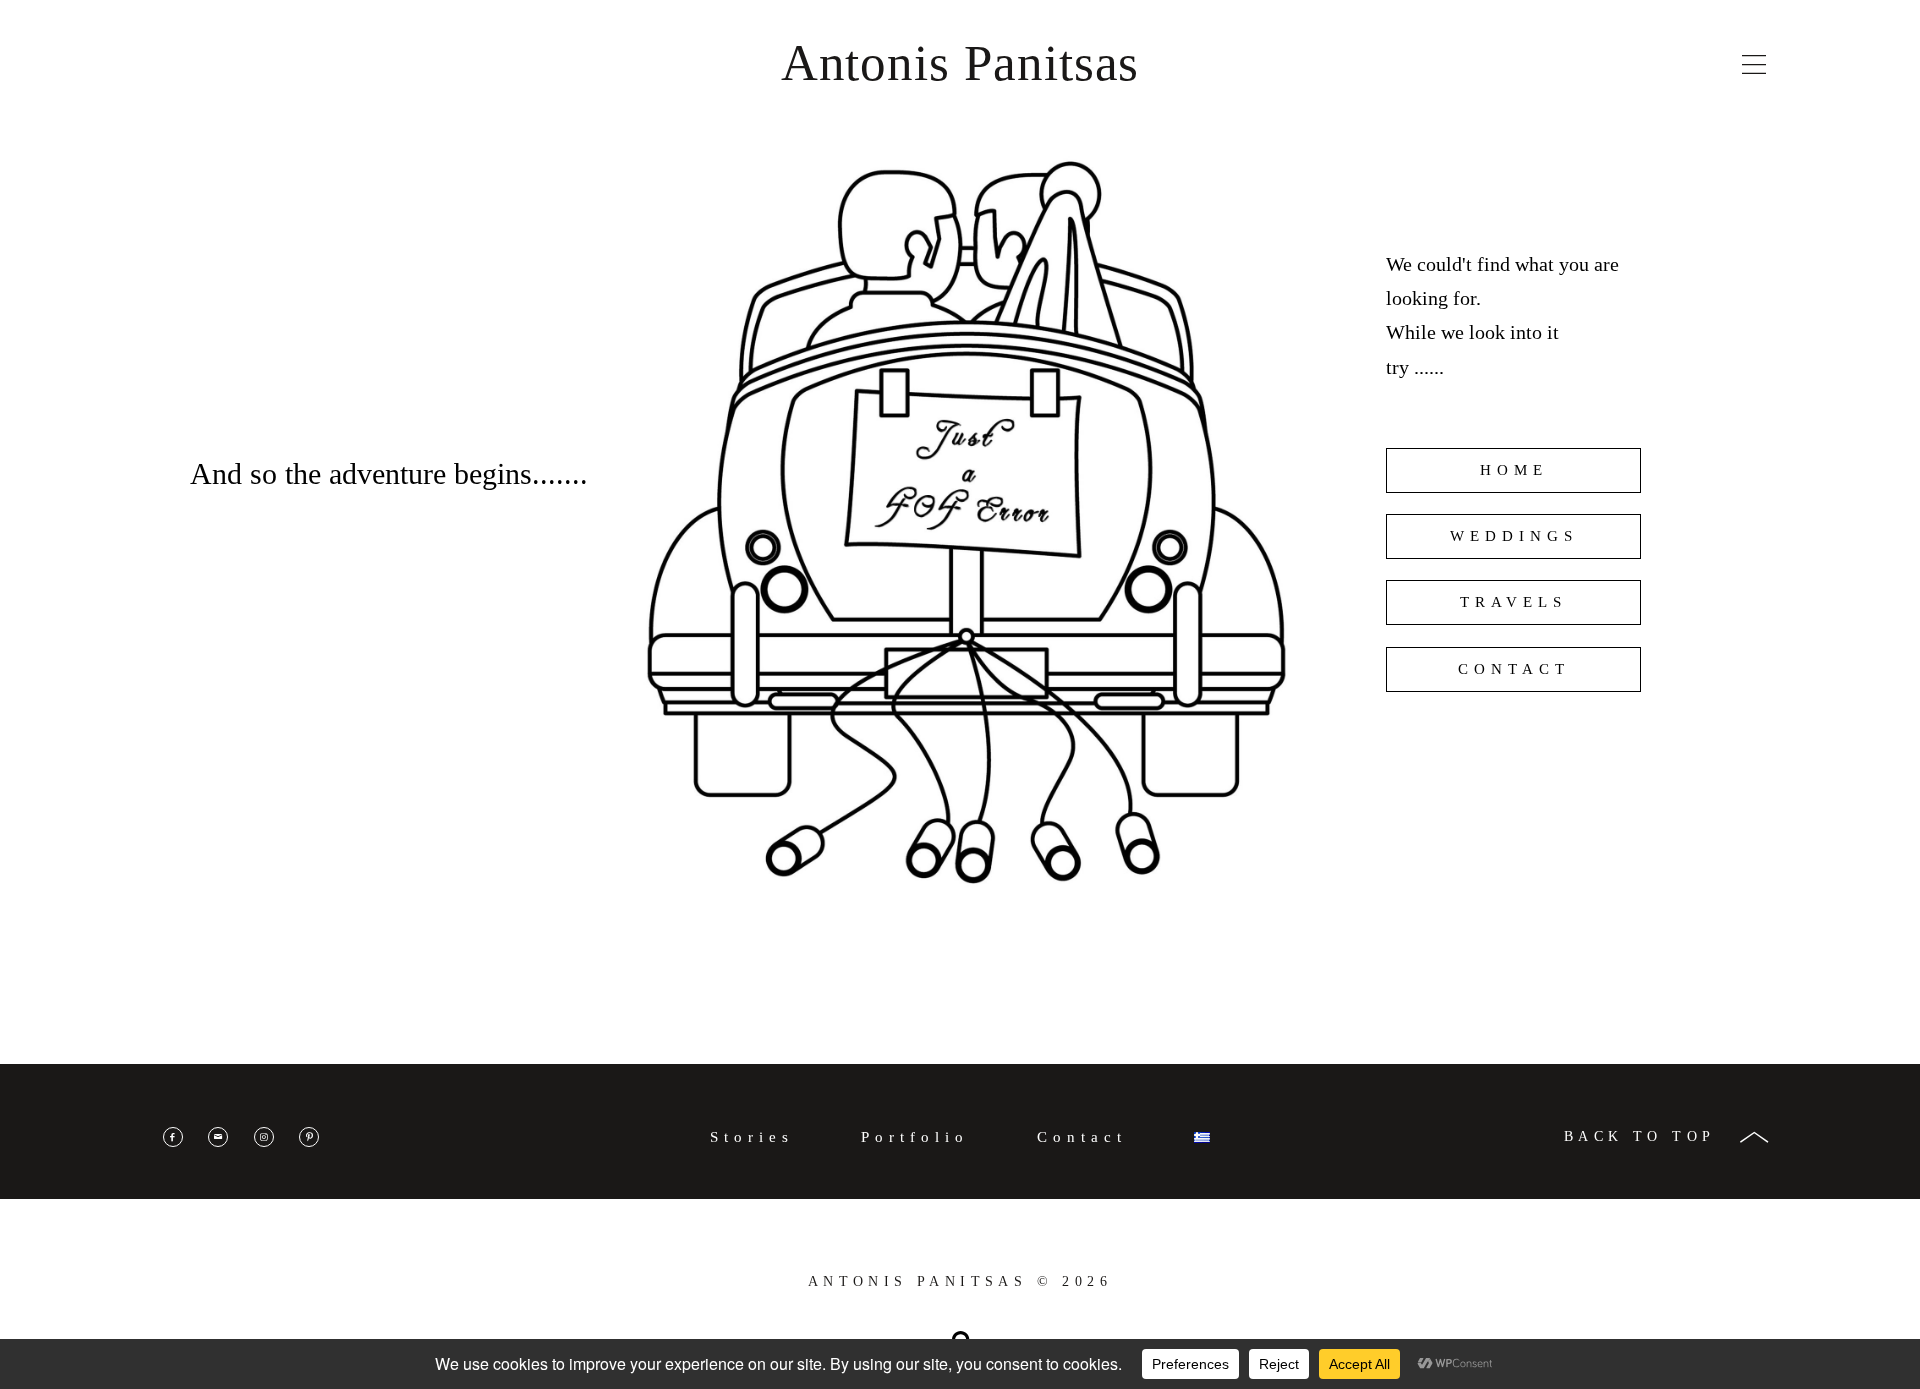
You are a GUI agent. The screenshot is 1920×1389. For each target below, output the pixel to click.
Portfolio (915, 1137)
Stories (752, 1137)
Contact (1082, 1137)
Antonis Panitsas (960, 63)
